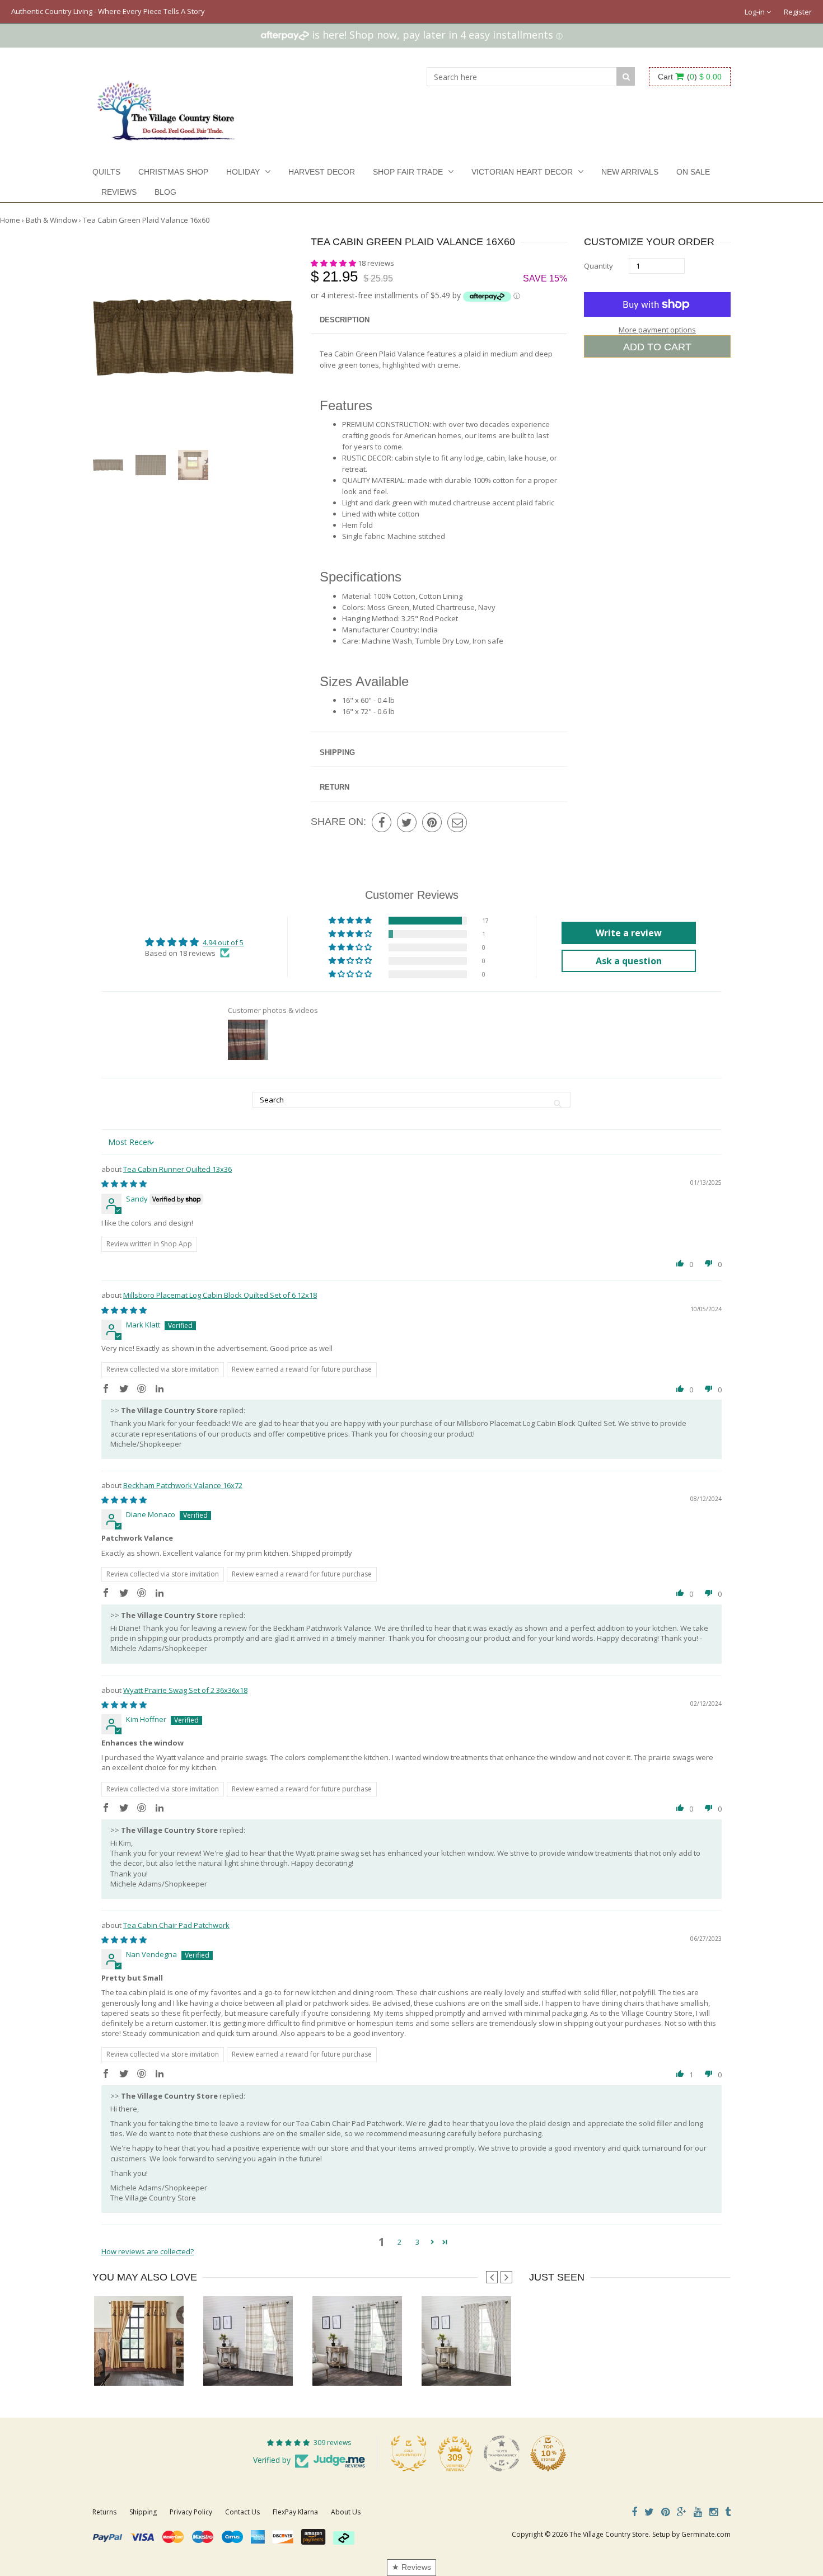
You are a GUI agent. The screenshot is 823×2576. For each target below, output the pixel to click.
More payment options (657, 330)
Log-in (756, 12)
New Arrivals (630, 172)
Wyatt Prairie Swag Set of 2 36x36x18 (185, 1690)
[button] (334, 263)
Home (10, 220)
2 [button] (399, 2242)
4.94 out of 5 (223, 942)
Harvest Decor (322, 172)
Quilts (106, 172)
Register (798, 12)
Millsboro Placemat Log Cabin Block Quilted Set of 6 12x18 (220, 1295)
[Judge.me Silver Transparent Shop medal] (502, 2453)
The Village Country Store (609, 2534)
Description (345, 320)
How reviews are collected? (148, 2251)
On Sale (693, 172)
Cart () (690, 77)
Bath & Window (52, 220)
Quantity (598, 266)
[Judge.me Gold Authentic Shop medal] (409, 2453)
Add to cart (657, 347)
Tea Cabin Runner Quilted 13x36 (177, 1169)
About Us (346, 2512)
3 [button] (417, 2242)
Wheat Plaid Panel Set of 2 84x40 (257, 2363)
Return (335, 787)
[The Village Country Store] (166, 107)
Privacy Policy (191, 2512)
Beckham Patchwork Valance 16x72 (183, 1485)
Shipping (337, 752)
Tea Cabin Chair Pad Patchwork (176, 1925)
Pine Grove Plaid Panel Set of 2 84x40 (374, 2363)
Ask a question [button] (629, 961)
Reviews (119, 192)
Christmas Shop (173, 172)
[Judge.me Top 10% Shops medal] (548, 2453)
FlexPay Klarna (295, 2512)
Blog (165, 192)
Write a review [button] (629, 933)
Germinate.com (706, 2534)
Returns (104, 2512)
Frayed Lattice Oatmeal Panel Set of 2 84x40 (494, 2363)
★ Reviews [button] (411, 2567)
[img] (124, 1184)
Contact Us (242, 2512)
